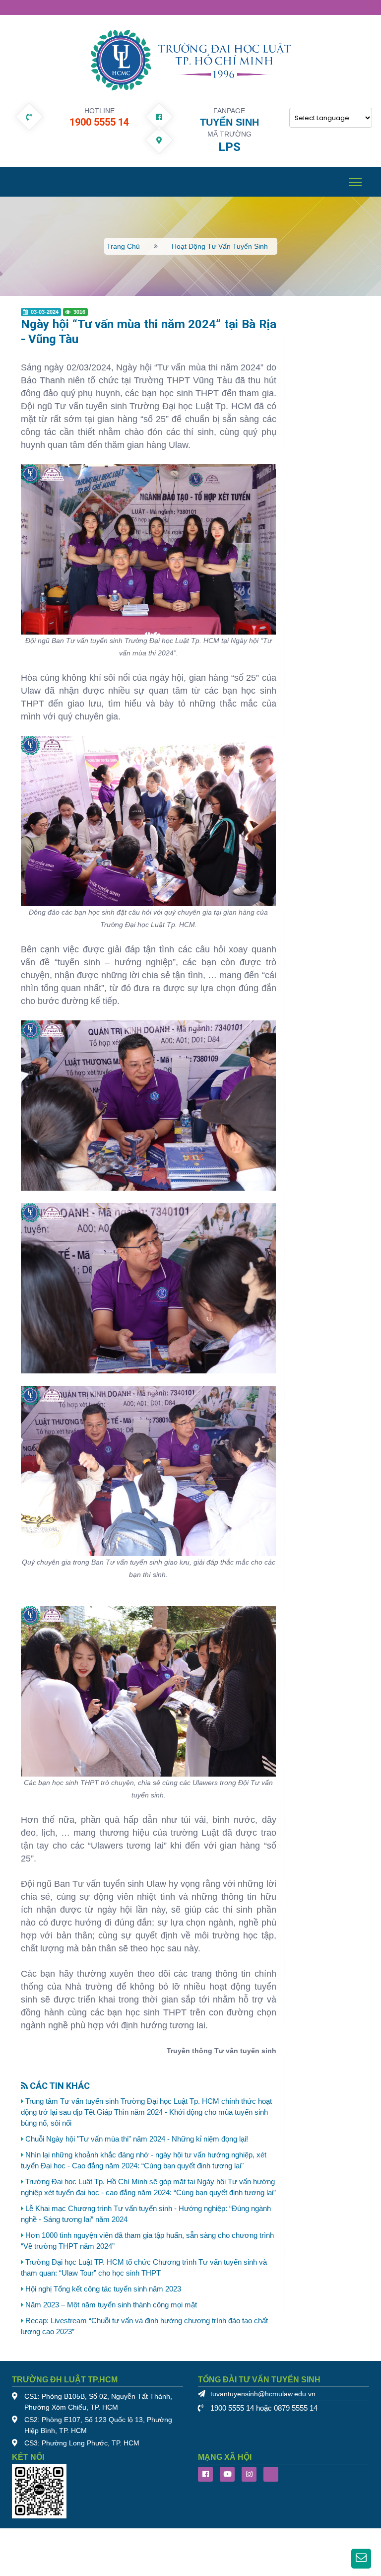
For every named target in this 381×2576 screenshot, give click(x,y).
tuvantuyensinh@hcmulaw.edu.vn (263, 2394)
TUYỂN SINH (229, 122)
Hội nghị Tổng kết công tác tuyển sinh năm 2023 (103, 2289)
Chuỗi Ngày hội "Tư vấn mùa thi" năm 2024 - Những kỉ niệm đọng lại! (137, 2139)
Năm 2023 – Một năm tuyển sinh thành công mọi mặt (111, 2305)
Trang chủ (123, 246)
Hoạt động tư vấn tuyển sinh (220, 246)
